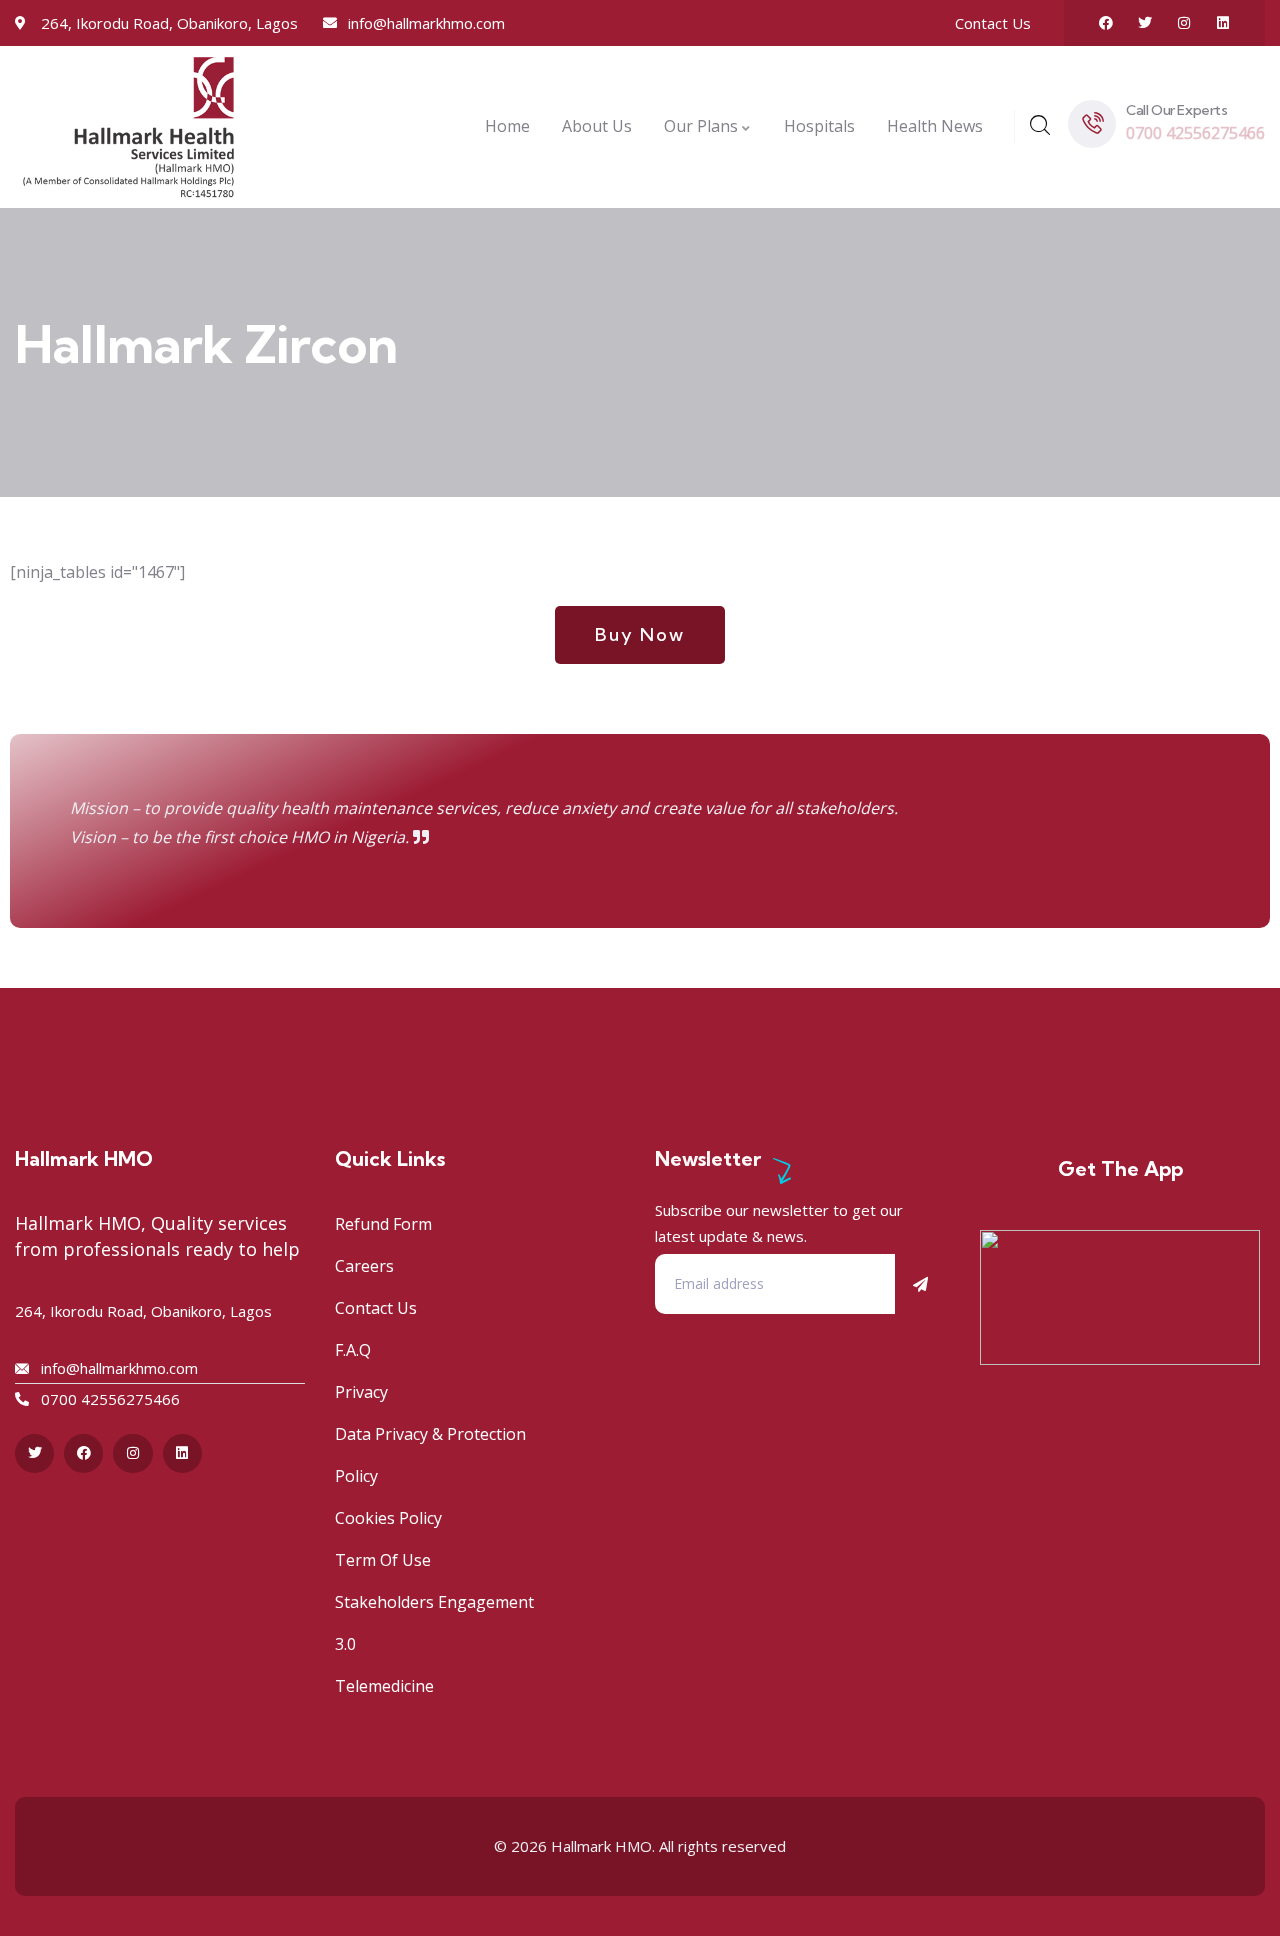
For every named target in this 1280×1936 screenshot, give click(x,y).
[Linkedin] (1223, 23)
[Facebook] (1106, 23)
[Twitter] (1145, 23)
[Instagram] (1184, 23)
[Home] (128, 126)
